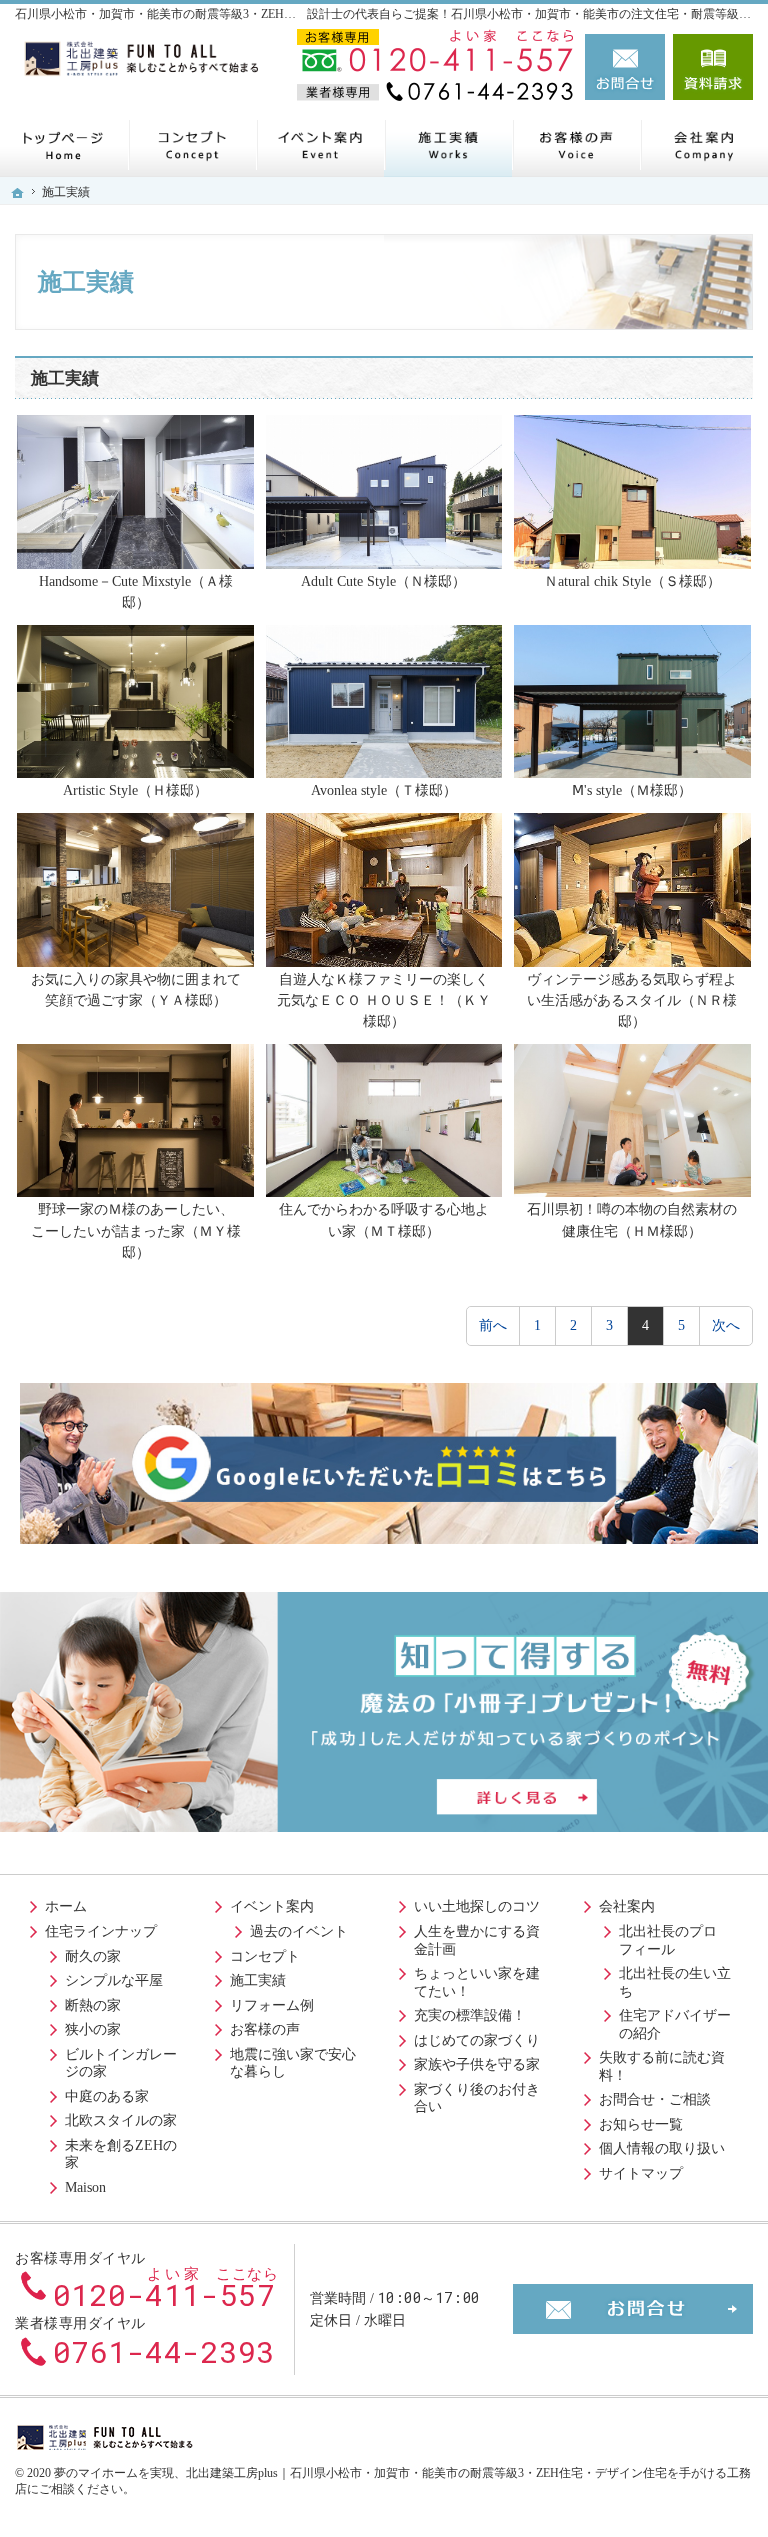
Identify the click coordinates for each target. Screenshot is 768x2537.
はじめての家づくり (477, 2040)
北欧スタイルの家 (121, 2120)
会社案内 (627, 1906)
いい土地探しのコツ (477, 1906)
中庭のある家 (107, 2096)
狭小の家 (93, 2029)
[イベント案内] (320, 144)
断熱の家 (93, 2005)
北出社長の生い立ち (675, 1982)
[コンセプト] (192, 144)
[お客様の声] (576, 144)
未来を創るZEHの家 (121, 2154)
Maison (85, 2187)
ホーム (66, 1906)
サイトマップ (641, 2173)
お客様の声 (265, 2029)
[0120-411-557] (437, 52)
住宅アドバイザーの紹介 (675, 2024)
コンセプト (265, 1956)
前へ (493, 1325)
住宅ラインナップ (101, 1931)
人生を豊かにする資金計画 (477, 1940)
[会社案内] (704, 144)
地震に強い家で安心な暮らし (293, 2063)
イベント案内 (272, 1906)
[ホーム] (64, 144)
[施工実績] (448, 144)
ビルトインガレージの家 (121, 2063)
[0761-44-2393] (437, 92)
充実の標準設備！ (470, 2015)
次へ (726, 1325)
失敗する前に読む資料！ (662, 2066)
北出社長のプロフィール (668, 1940)
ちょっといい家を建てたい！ (477, 1982)
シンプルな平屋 (114, 1980)
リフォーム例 (272, 2005)
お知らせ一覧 (641, 2124)
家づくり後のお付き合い (477, 2098)
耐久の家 (93, 1956)
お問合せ (625, 67)
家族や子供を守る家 (477, 2064)
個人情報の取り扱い (662, 2148)
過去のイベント (299, 1931)
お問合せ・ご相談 (655, 2099)
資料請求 (713, 67)
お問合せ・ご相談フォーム (633, 2309)
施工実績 (258, 1980)
